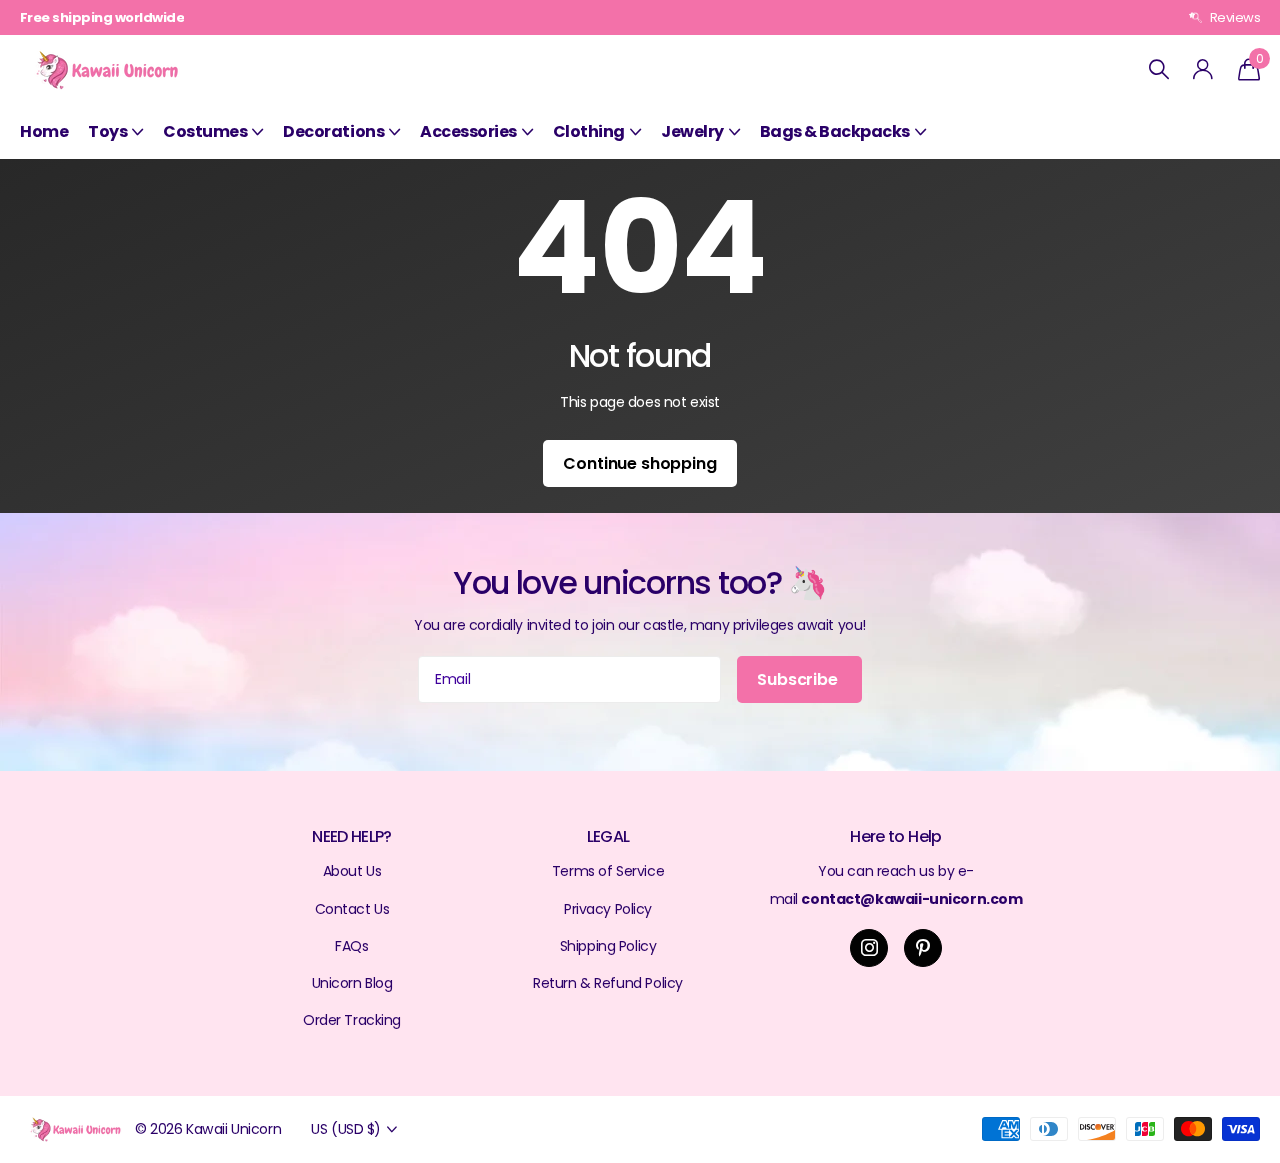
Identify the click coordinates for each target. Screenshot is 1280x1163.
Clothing (589, 131)
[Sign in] (1203, 69)
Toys (107, 131)
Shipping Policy (608, 946)
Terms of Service (608, 871)
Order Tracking (352, 1020)
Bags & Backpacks (835, 131)
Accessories (468, 131)
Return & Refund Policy (608, 983)
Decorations (333, 131)
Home (44, 131)
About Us (352, 871)
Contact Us (352, 909)
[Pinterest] (923, 948)
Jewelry (692, 131)
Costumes (205, 131)
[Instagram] (869, 948)
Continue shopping (639, 463)
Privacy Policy (608, 909)
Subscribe (799, 679)
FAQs (351, 946)
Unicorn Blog (352, 983)
